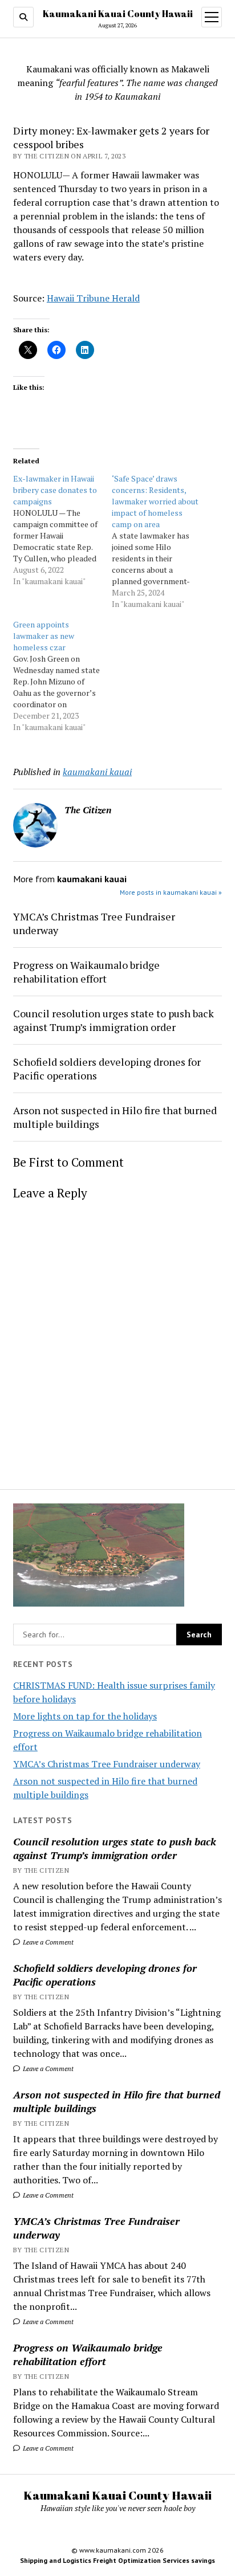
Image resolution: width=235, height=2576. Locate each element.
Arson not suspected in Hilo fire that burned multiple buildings (117, 2101)
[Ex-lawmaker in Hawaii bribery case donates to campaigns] (62, 530)
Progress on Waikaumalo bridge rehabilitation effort (88, 2354)
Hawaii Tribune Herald (93, 298)
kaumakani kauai (97, 772)
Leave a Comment (47, 1942)
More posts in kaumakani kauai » (171, 892)
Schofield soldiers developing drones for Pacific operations (105, 1975)
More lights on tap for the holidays (85, 1716)
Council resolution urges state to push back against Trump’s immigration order (115, 1848)
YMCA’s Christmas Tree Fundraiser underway (107, 1764)
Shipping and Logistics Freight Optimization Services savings (117, 2560)
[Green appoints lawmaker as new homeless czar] (62, 676)
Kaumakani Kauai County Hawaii (118, 14)
